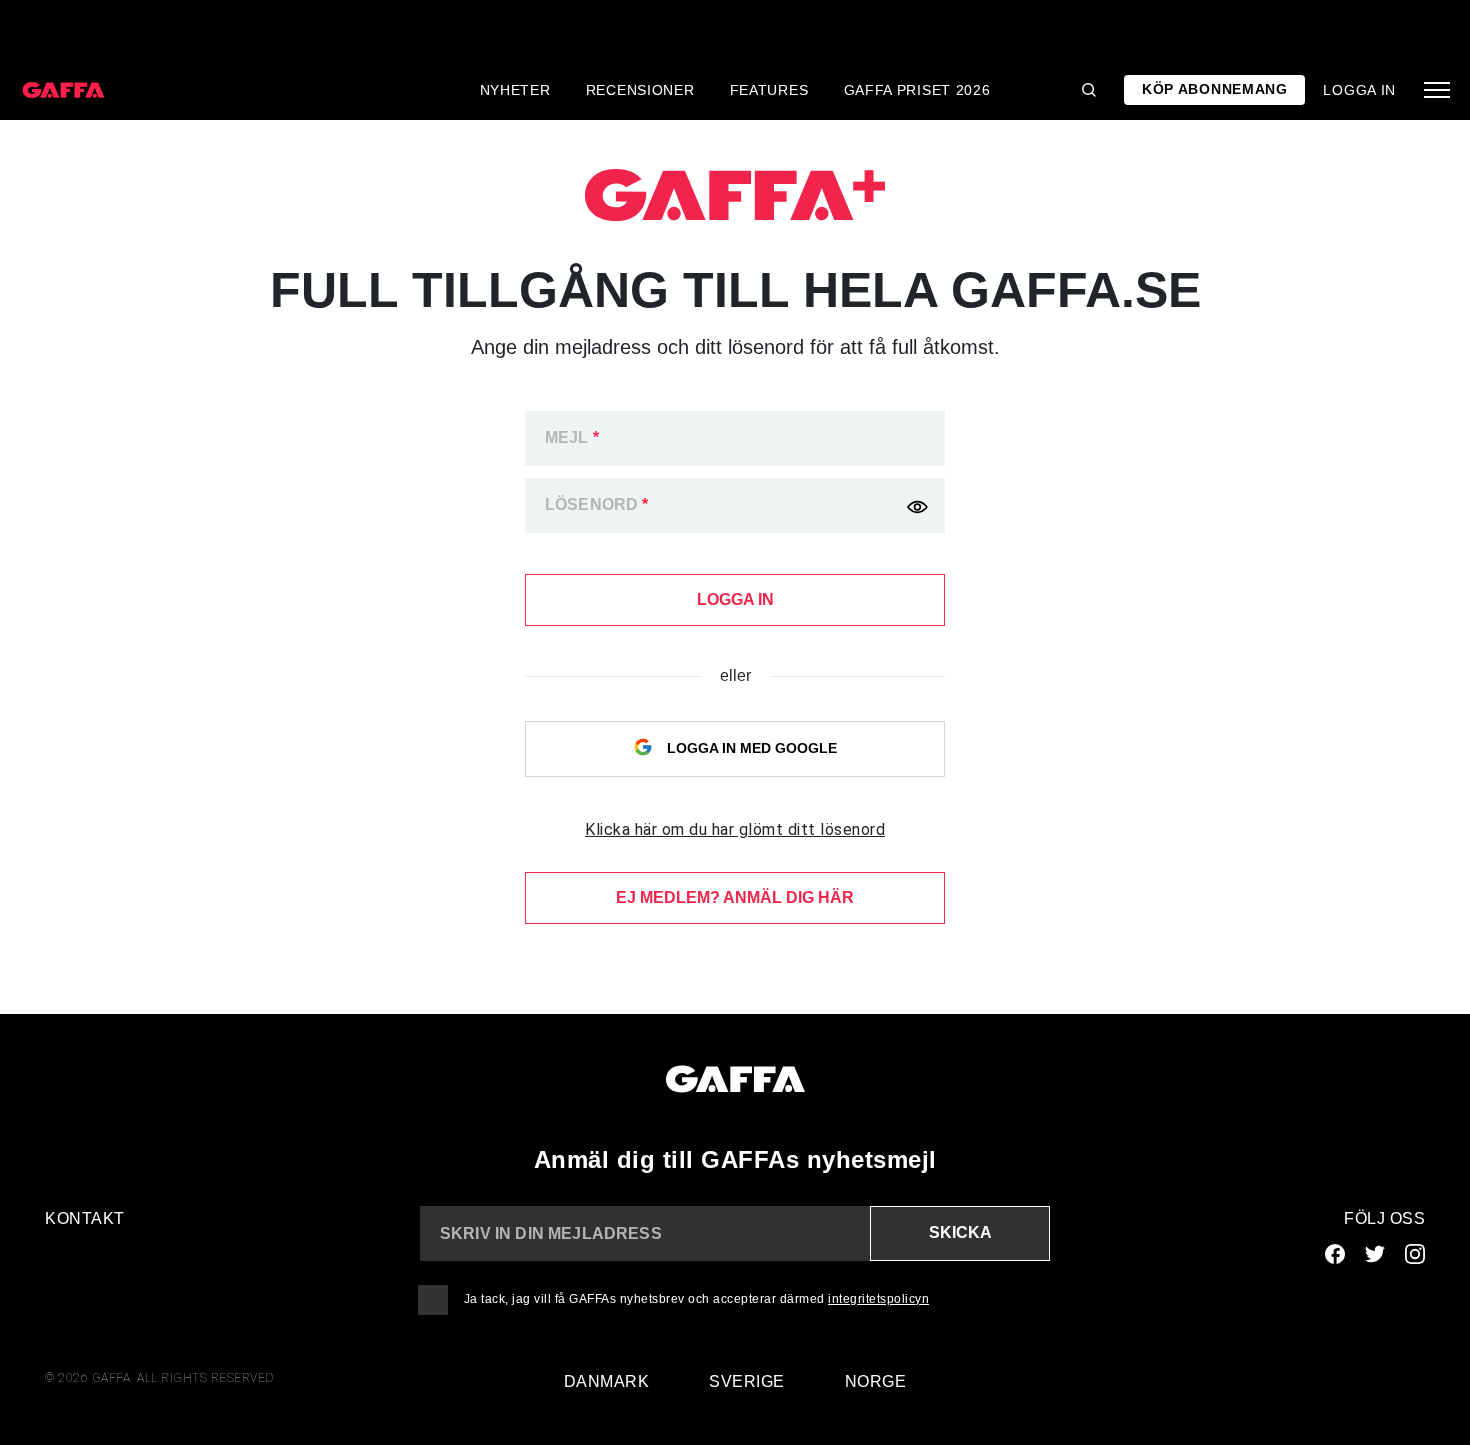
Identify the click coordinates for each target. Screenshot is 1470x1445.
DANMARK (607, 1381)
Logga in (1359, 90)
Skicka (960, 1232)
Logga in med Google (750, 748)
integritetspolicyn (878, 1299)
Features (769, 90)
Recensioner (640, 90)
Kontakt (85, 1218)
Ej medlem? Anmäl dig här (735, 897)
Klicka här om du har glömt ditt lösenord (735, 829)
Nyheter (515, 90)
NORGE (876, 1381)
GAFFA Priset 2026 (917, 90)
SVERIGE (747, 1381)
